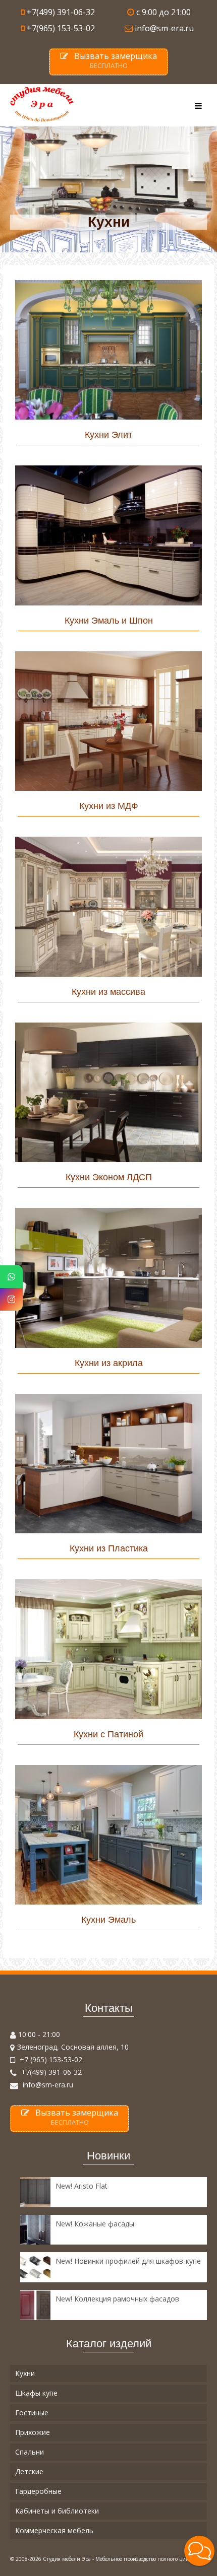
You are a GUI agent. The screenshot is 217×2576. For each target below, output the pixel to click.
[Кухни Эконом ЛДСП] (108, 1093)
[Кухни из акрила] (108, 1278)
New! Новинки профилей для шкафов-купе (128, 2261)
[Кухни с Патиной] (108, 1649)
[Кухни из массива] (108, 907)
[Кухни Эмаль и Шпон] (108, 535)
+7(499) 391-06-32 (61, 12)
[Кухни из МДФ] (108, 721)
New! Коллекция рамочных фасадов (117, 2299)
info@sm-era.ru (47, 2085)
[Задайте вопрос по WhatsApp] (11, 1277)
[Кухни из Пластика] (108, 1464)
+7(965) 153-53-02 (61, 28)
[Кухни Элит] (108, 350)
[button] (199, 2551)
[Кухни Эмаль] (108, 1835)
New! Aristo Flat (82, 2186)
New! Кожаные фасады (95, 2224)
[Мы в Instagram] (11, 1299)
